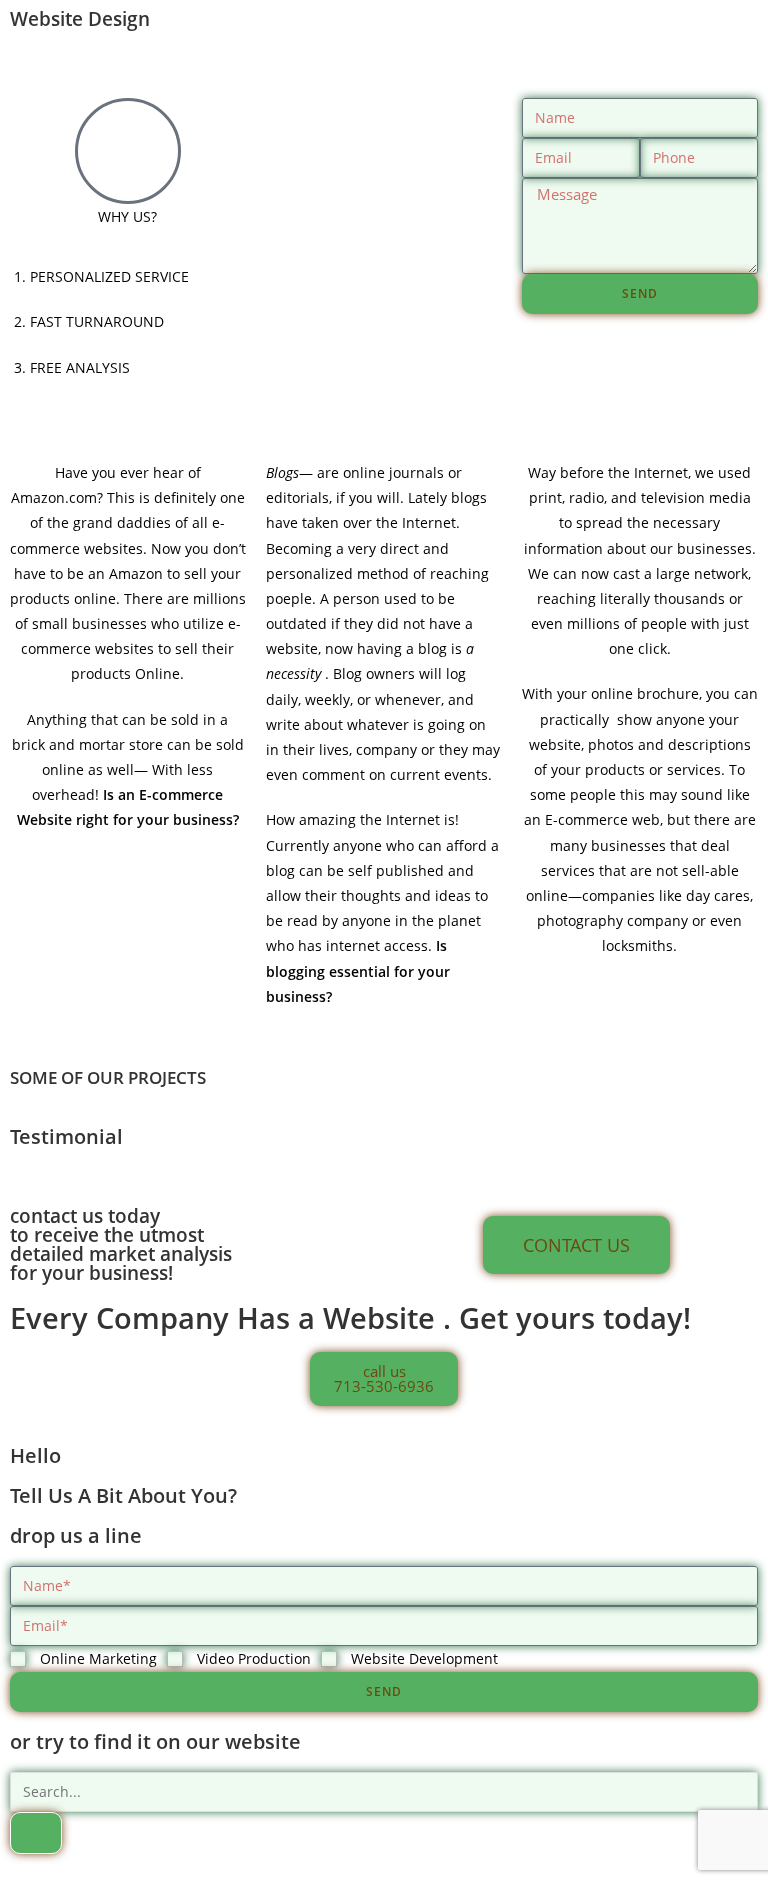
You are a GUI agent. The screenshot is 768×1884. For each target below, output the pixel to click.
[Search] (36, 1833)
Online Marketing (98, 1658)
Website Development (424, 1658)
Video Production (254, 1658)
